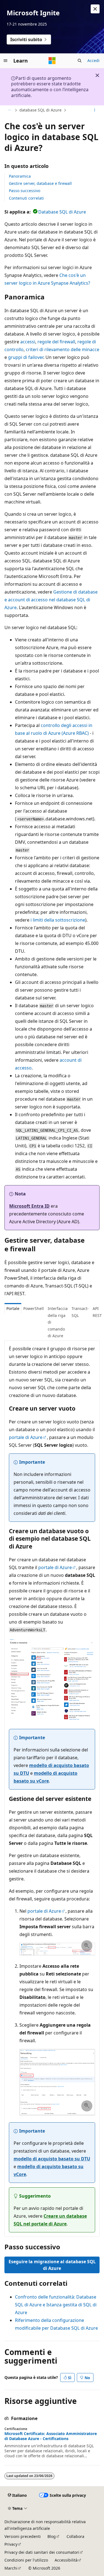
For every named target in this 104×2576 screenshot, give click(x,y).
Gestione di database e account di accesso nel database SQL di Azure (51, 600)
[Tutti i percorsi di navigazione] (9, 110)
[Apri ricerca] (80, 61)
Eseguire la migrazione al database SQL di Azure (52, 2265)
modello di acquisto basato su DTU (52, 2159)
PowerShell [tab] (34, 1308)
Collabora (75, 2536)
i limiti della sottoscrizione (58, 920)
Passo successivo (25, 191)
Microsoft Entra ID (29, 1206)
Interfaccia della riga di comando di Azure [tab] (58, 1322)
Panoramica (20, 176)
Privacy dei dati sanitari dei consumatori (42, 2552)
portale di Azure (26, 1437)
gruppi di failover (26, 357)
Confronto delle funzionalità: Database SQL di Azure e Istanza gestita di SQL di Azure (56, 2305)
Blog (52, 2536)
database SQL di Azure (40, 110)
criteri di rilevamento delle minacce (63, 349)
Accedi (93, 60)
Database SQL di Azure (62, 212)
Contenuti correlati (26, 198)
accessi (28, 342)
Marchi (11, 2568)
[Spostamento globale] (6, 61)
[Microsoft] (52, 61)
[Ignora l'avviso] (95, 9)
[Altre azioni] (95, 110)
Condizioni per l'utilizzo (26, 2560)
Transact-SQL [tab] (80, 1312)
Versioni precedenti (23, 2536)
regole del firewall (56, 342)
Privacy (11, 2544)
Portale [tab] (13, 1308)
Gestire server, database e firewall (40, 183)
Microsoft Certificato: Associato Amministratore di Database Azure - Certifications (51, 2436)
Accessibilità (66, 2560)
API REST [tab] (97, 1312)
